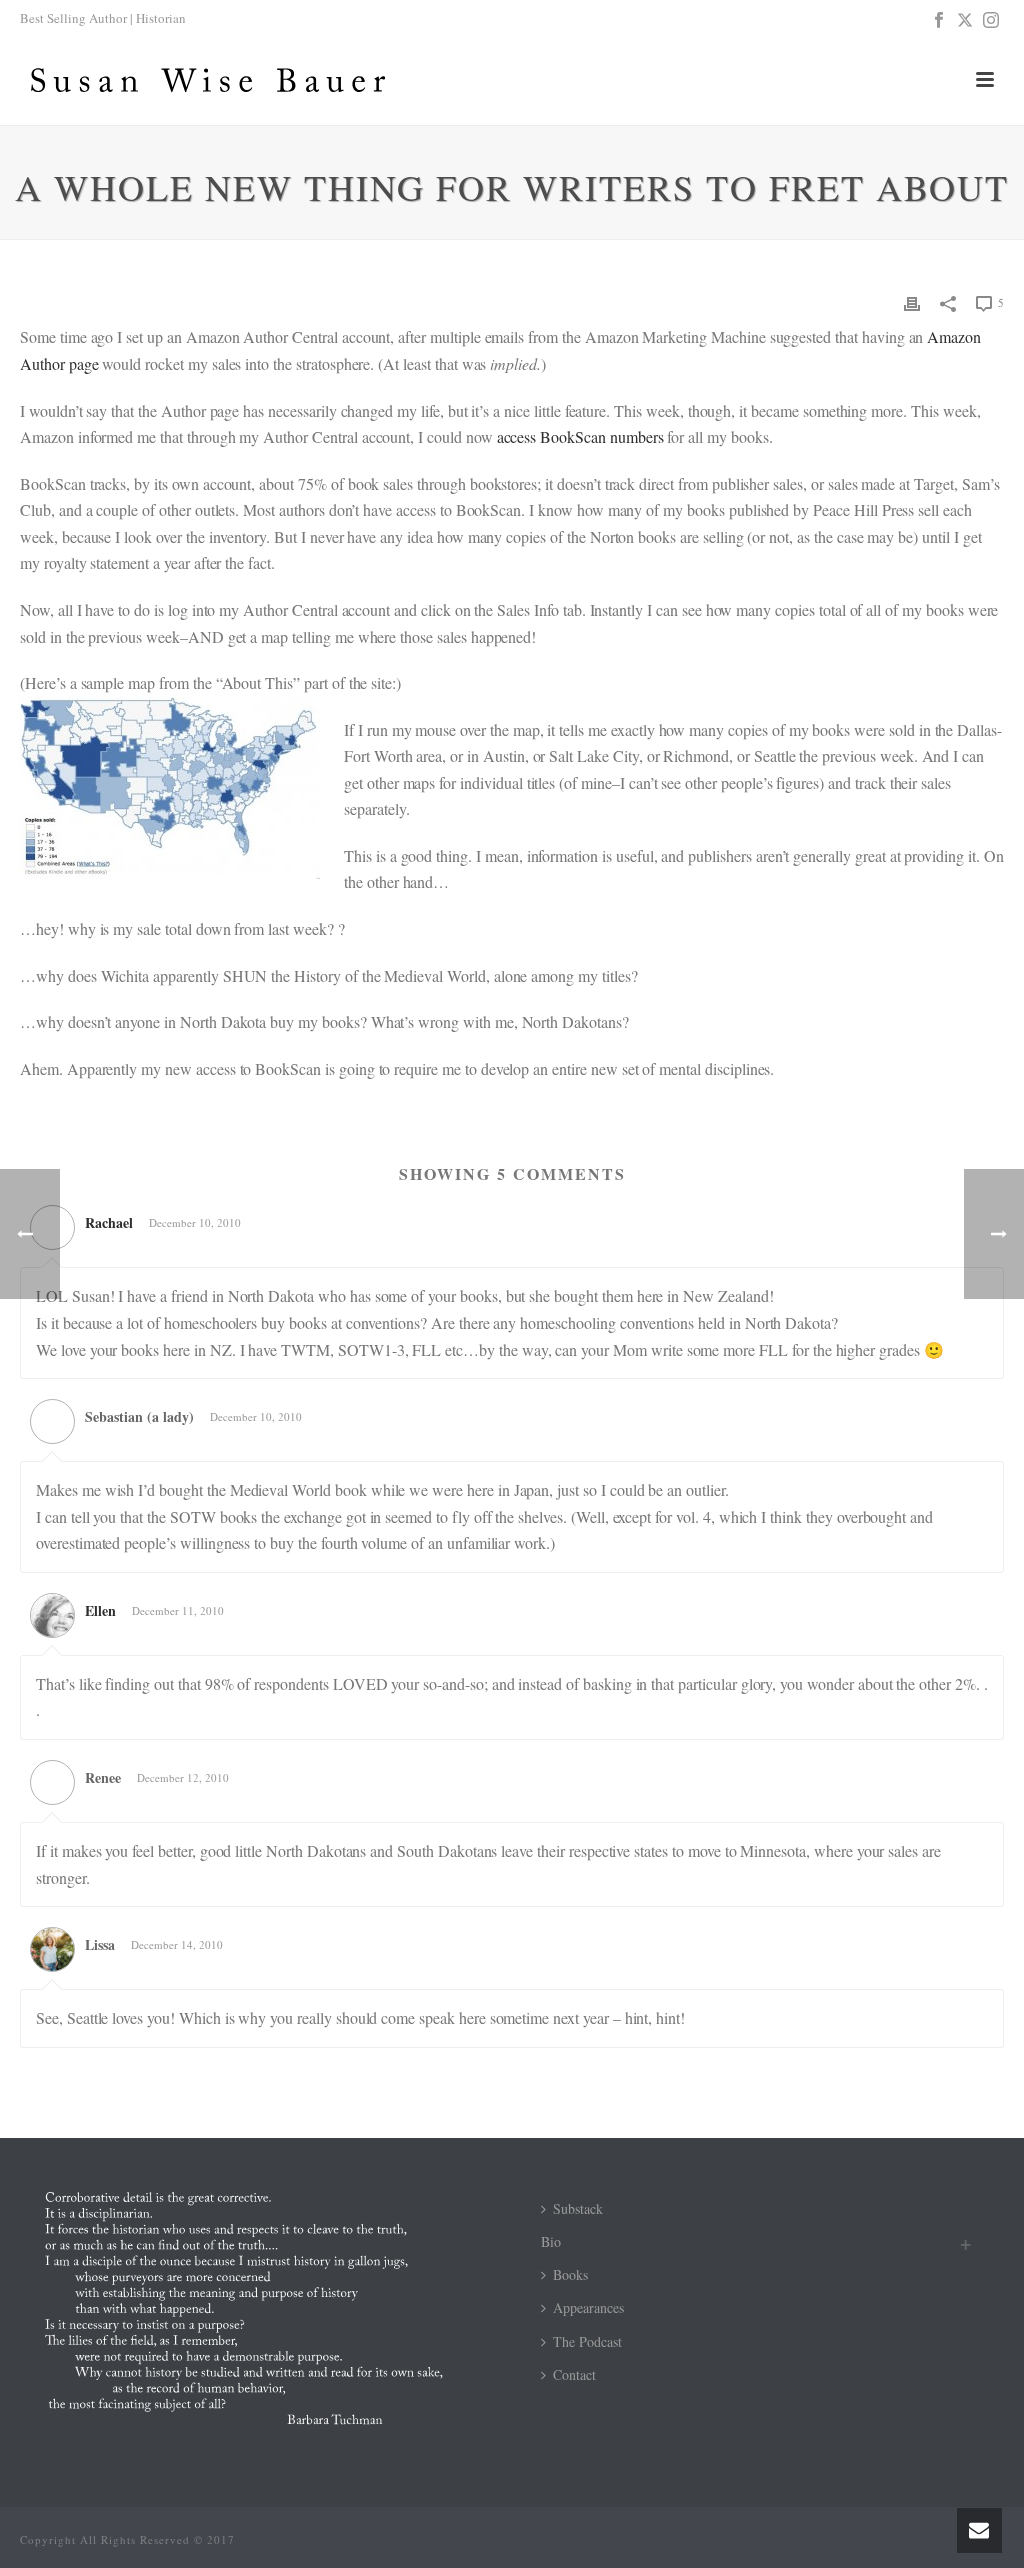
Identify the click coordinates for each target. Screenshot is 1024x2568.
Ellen (100, 1610)
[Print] (912, 301)
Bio (551, 2241)
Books (570, 2274)
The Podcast (587, 2341)
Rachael (109, 1222)
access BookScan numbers (580, 436)
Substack (578, 2208)
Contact (574, 2374)
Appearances (588, 2307)
